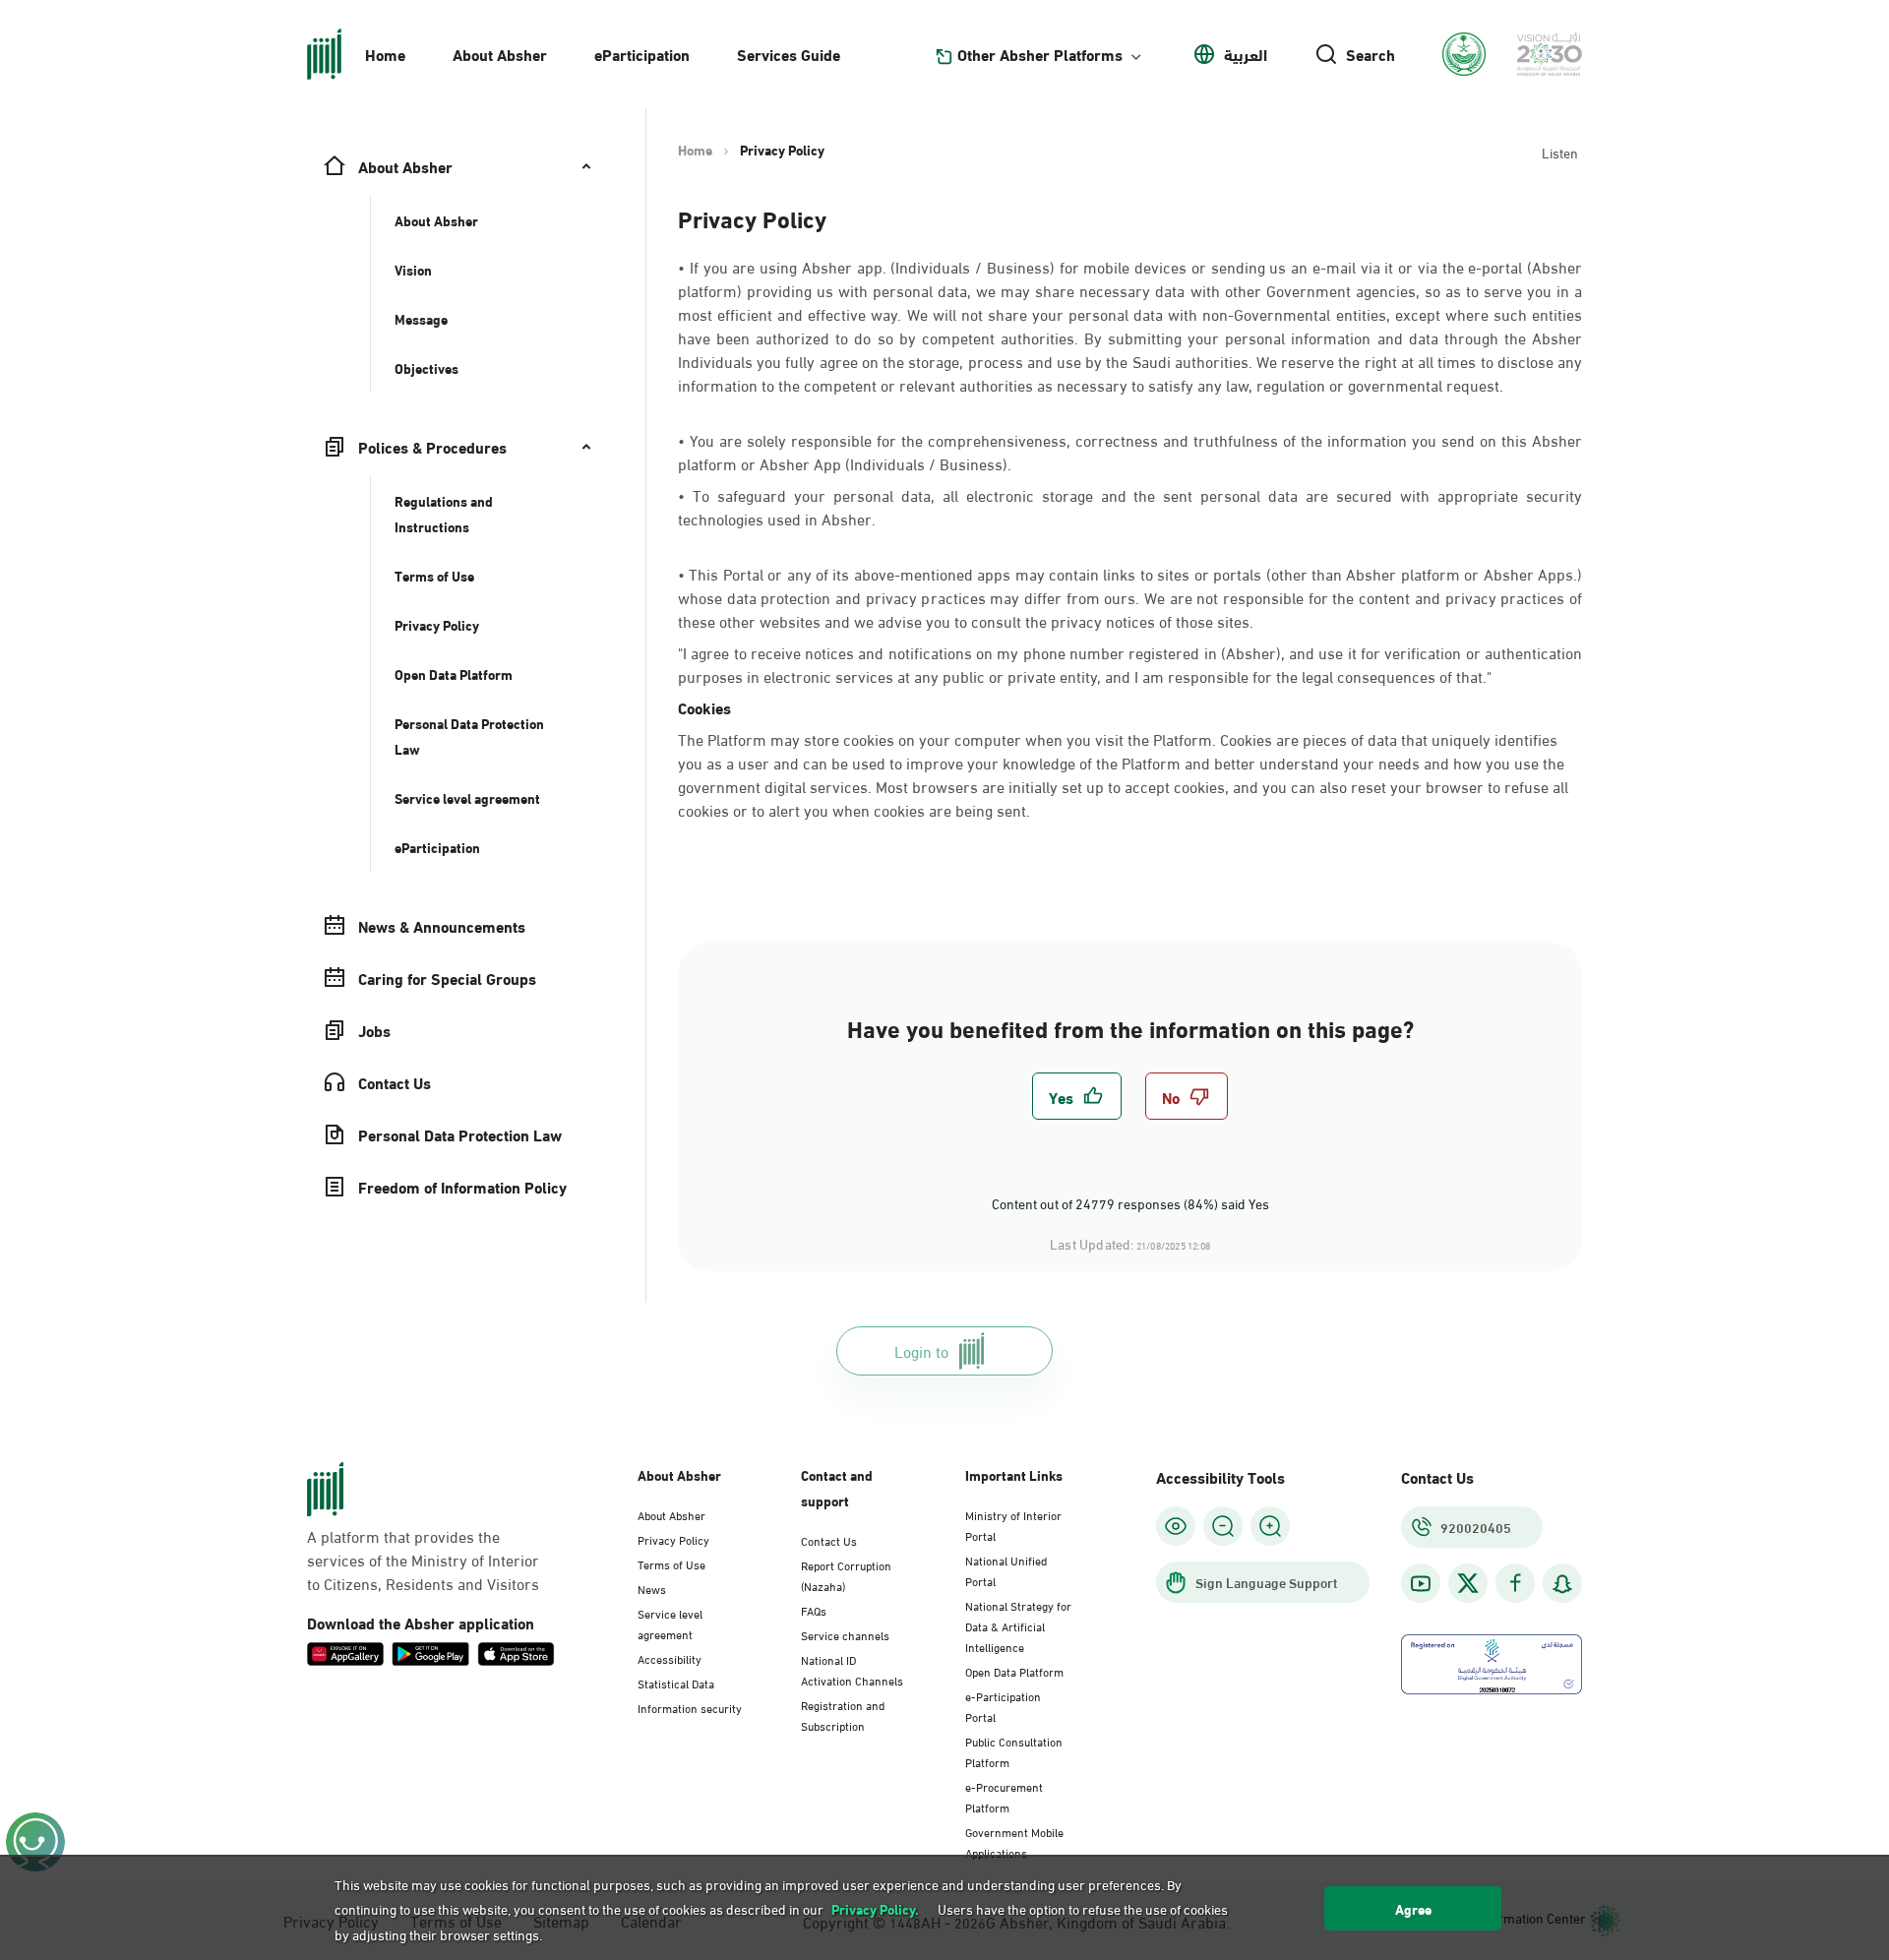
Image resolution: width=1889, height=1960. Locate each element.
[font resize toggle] (1223, 1526)
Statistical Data (676, 1683)
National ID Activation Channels (852, 1669)
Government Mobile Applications (1014, 1841)
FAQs (814, 1610)
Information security (690, 1707)
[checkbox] (1077, 1096)
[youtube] (1421, 1584)
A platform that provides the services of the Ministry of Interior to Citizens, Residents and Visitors (423, 1560)
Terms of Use (671, 1563)
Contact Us (829, 1540)
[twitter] (1468, 1583)
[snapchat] (1562, 1584)
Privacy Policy (673, 1539)
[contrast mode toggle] (1176, 1526)
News (652, 1588)
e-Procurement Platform (1004, 1796)
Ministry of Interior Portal (1013, 1525)
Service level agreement (670, 1623)
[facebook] (1515, 1584)
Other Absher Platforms (1040, 54)
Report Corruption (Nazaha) (846, 1575)
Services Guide (789, 54)
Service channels (845, 1634)
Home (385, 54)
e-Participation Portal (1003, 1706)
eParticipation (642, 54)
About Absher (500, 54)
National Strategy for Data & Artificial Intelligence (1018, 1625)
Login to (921, 1350)
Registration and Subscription (843, 1715)
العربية (1246, 54)
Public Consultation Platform (1014, 1751)
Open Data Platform (1014, 1671)
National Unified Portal (1006, 1570)
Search (1371, 54)
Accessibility (670, 1658)
